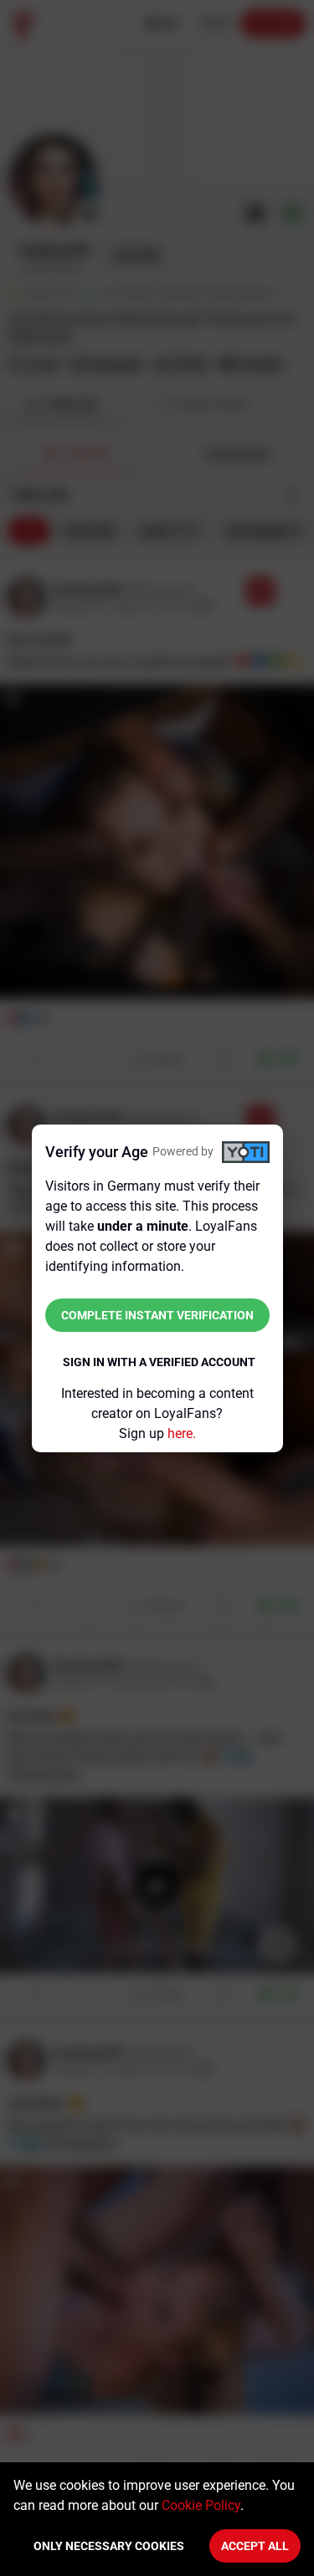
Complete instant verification (157, 1315)
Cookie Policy (201, 2505)
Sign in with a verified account (159, 1362)
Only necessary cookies (109, 2546)
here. (182, 1433)
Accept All (255, 2546)
